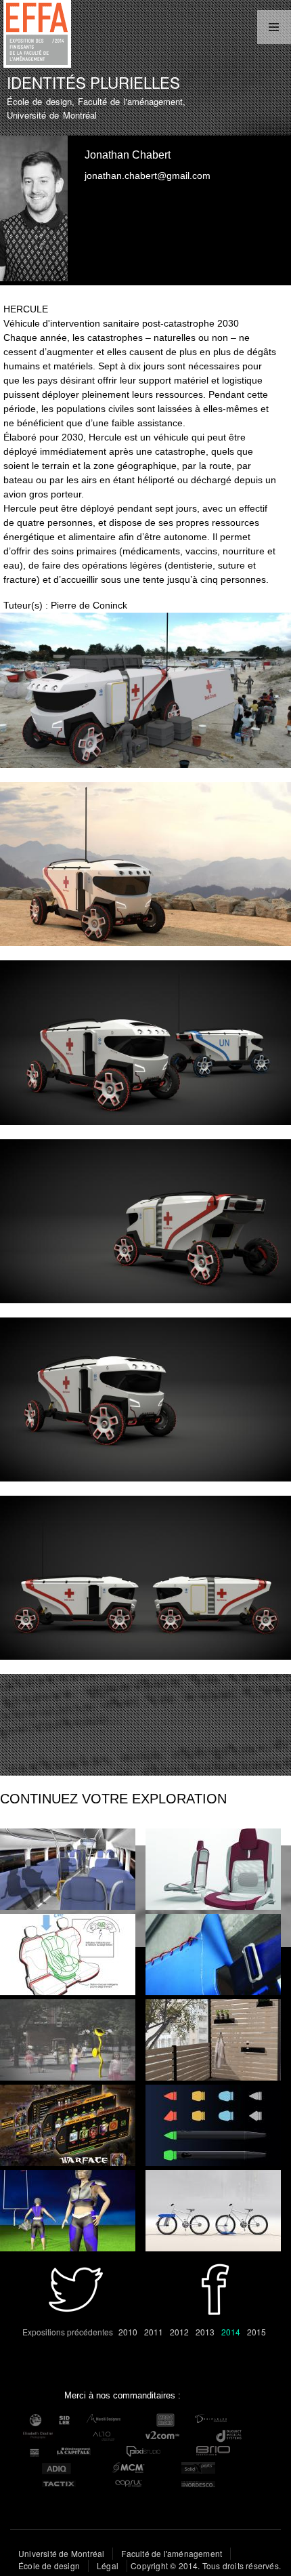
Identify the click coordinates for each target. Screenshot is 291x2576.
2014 (231, 2332)
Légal (108, 2565)
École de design (49, 2565)
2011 (154, 2332)
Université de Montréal (61, 2553)
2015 (256, 2332)
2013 (205, 2332)
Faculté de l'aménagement (172, 2553)
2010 (128, 2332)
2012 (179, 2332)
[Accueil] (36, 36)
